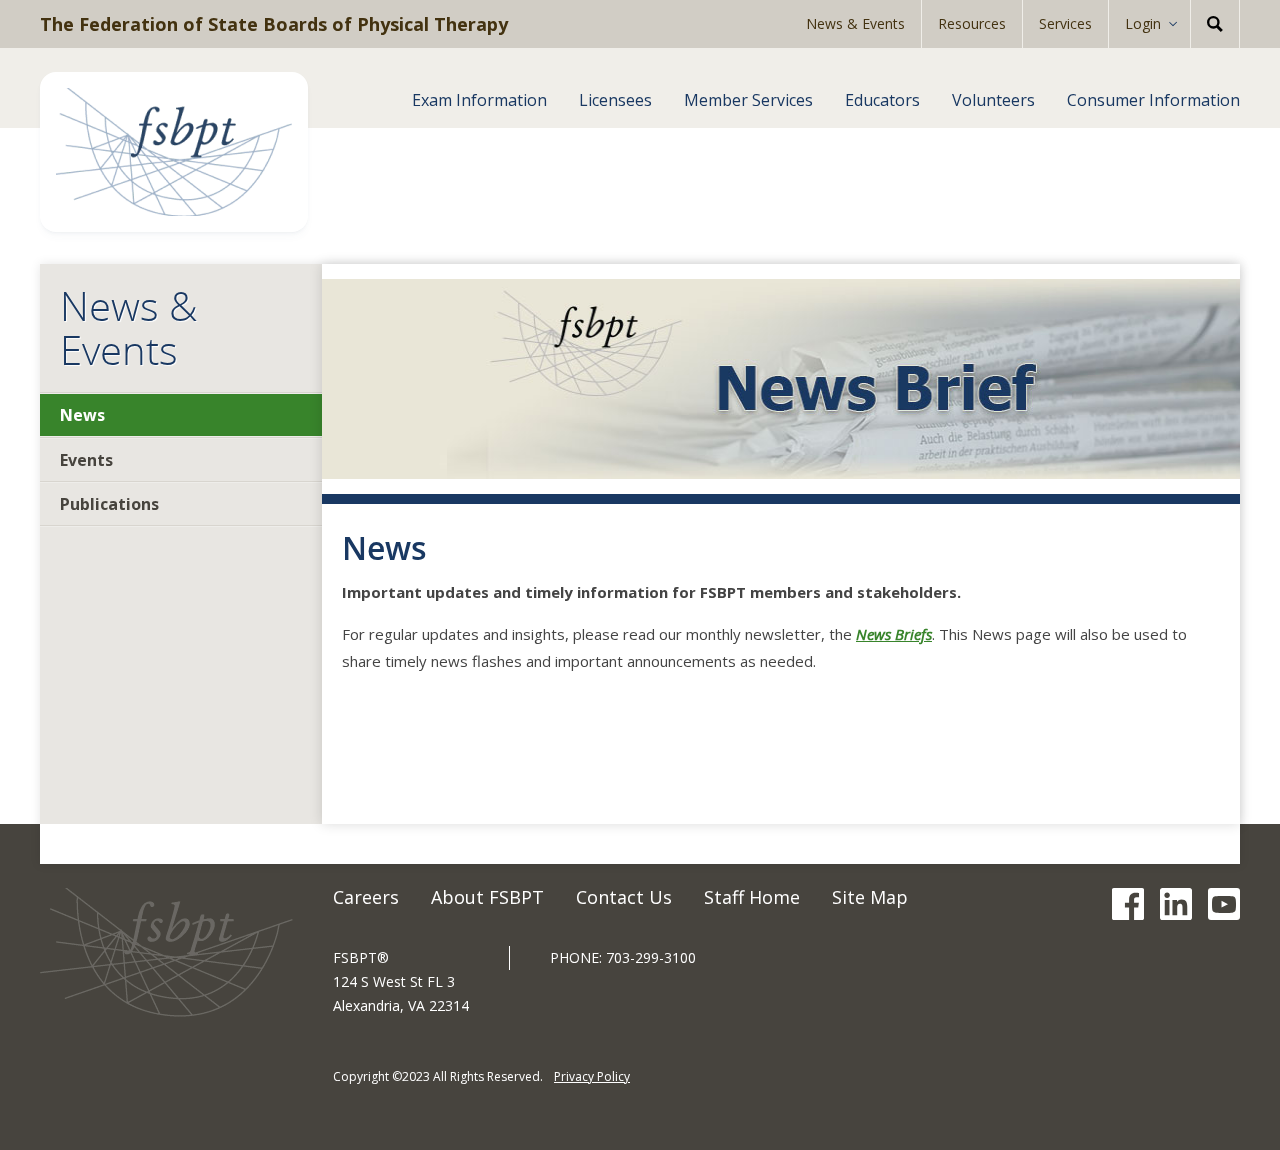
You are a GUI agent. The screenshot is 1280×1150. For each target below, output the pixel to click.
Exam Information (479, 100)
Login (1143, 23)
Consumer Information (1153, 100)
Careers (366, 897)
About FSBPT (487, 897)
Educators (882, 100)
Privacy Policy (592, 1076)
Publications (109, 504)
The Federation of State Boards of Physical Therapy (274, 24)
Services (1065, 23)
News (82, 415)
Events (86, 460)
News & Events (855, 23)
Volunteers (993, 100)
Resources (972, 23)
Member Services (748, 100)
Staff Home (752, 897)
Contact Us (624, 897)
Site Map (870, 897)
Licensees (615, 100)
